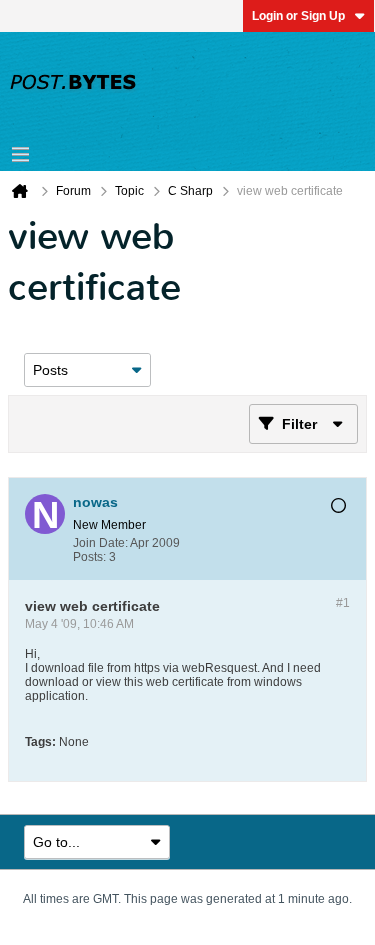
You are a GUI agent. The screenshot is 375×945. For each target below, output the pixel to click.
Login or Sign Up (298, 16)
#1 (343, 603)
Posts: (89, 557)
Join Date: (100, 543)
